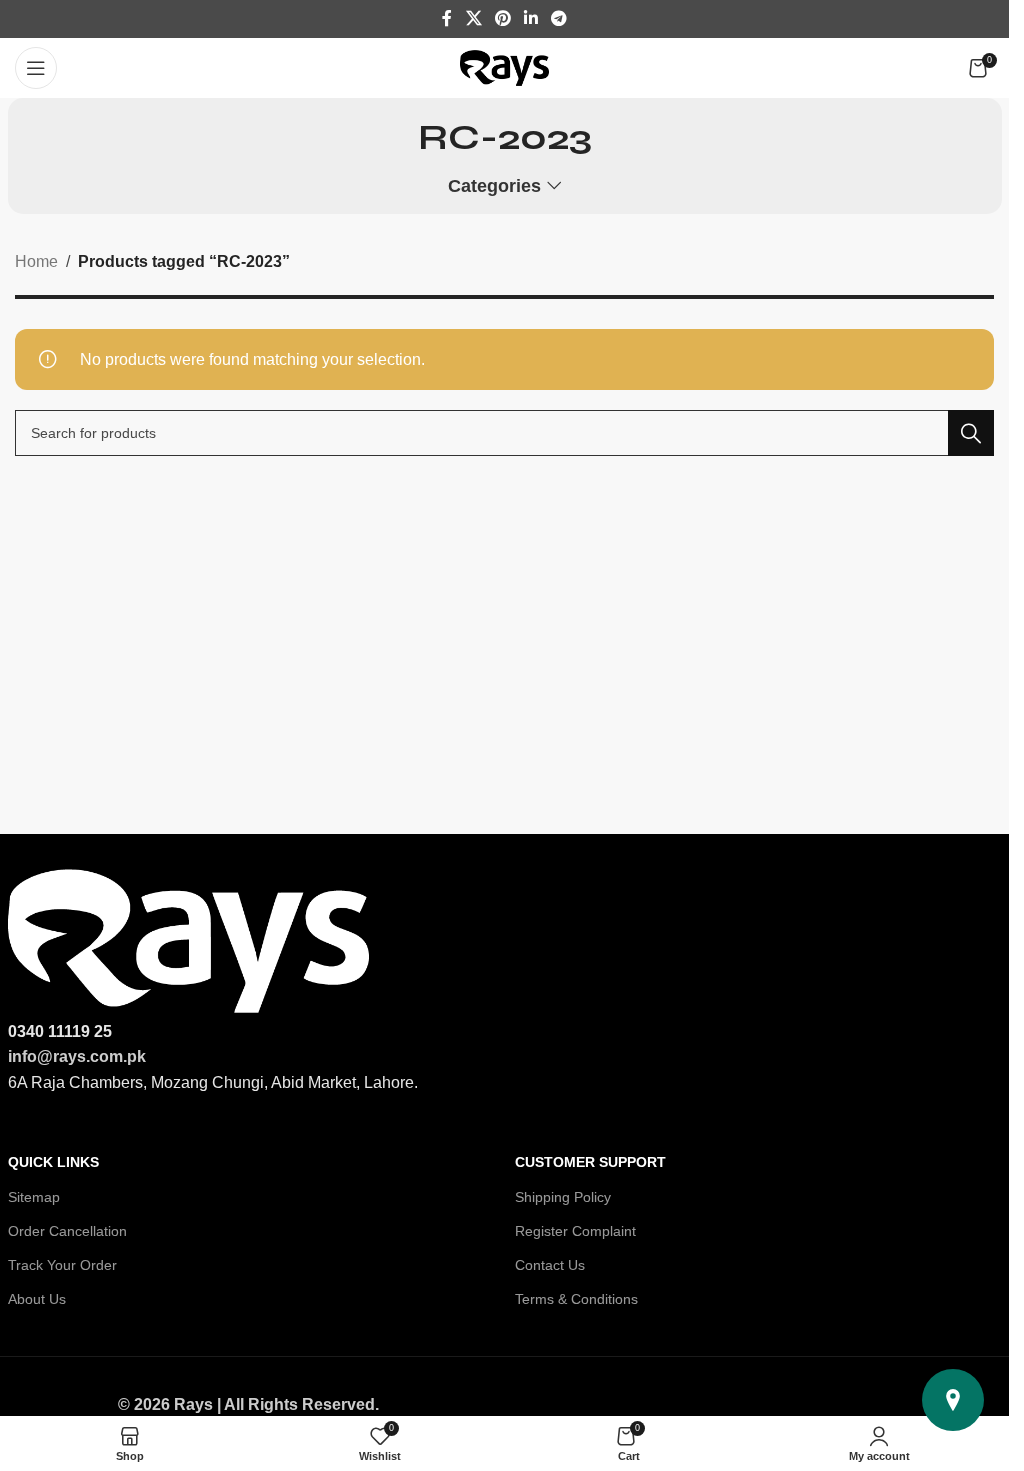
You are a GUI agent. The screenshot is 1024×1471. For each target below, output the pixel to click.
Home (36, 261)
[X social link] (473, 18)
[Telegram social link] (559, 18)
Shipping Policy (563, 1197)
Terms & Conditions (576, 1299)
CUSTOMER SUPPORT (590, 1162)
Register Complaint (575, 1231)
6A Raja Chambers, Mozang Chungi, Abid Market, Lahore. (213, 1082)
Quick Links (53, 1162)
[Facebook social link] (447, 18)
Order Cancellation (67, 1231)
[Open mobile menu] (36, 68)
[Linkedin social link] (531, 18)
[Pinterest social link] (502, 18)
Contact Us (550, 1265)
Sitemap (34, 1197)
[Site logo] (505, 66)
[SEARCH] (971, 433)
